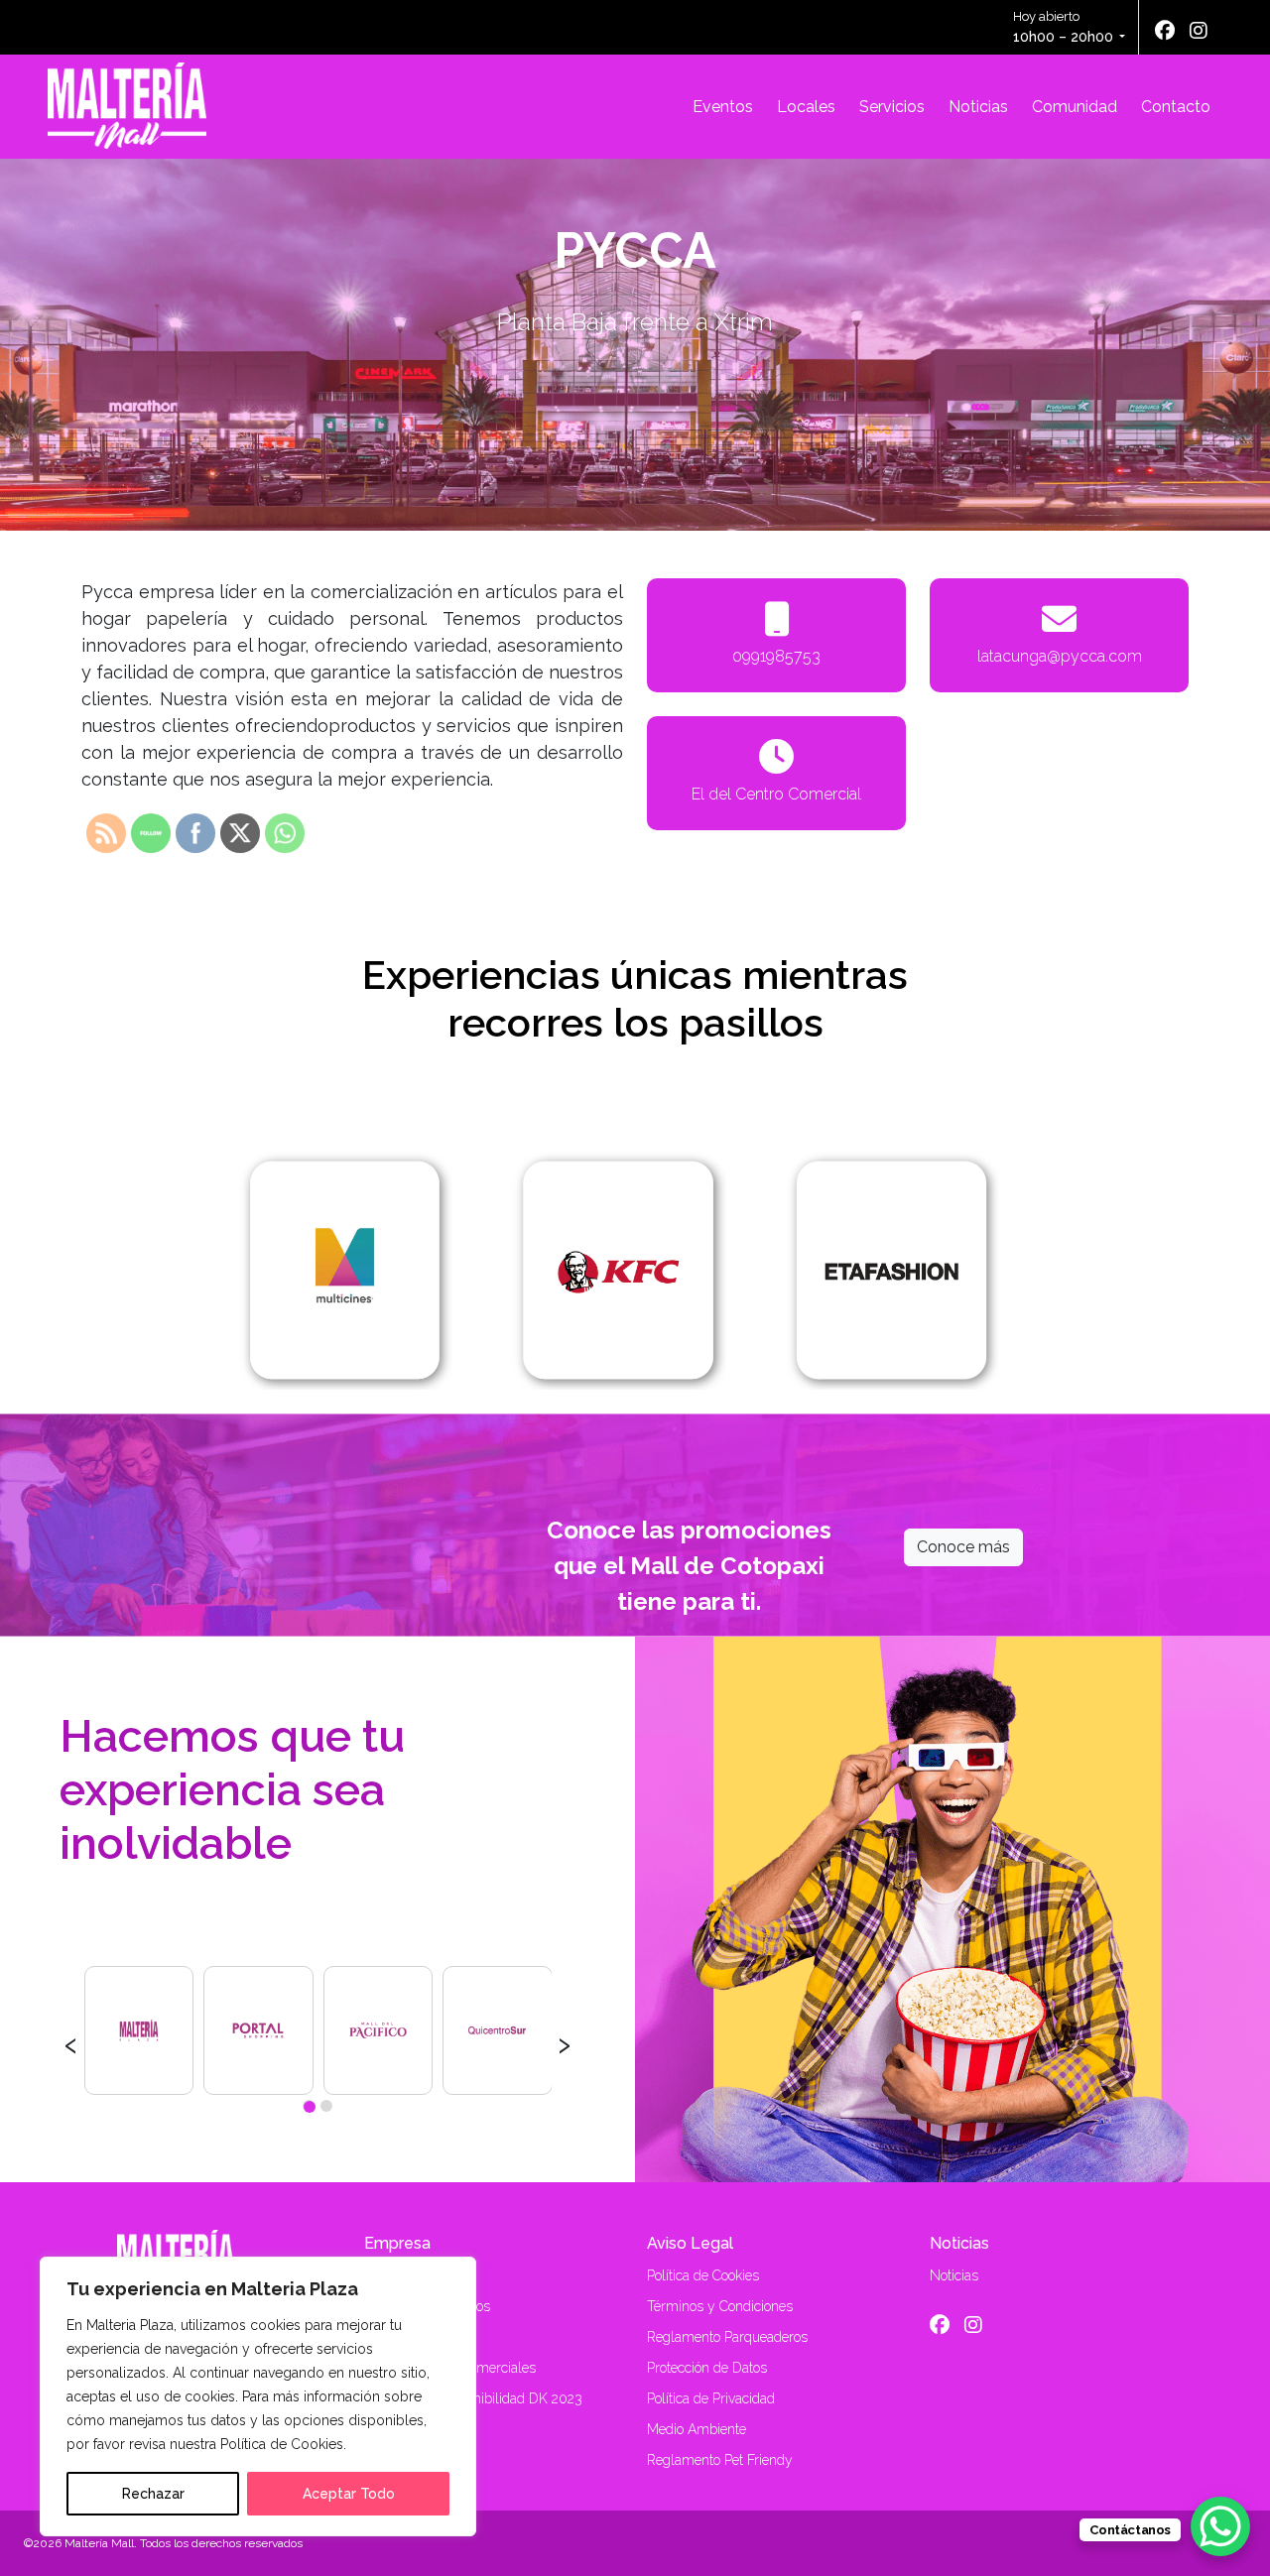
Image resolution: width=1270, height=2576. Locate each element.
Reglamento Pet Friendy (720, 2460)
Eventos (723, 107)
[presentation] (71, 2042)
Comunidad (1075, 107)
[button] (309, 2106)
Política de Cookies (703, 2275)
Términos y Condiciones (720, 2306)
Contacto (1176, 107)
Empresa (397, 2243)
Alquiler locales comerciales (450, 2368)
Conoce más (963, 1547)
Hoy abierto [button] (1063, 27)
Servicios (892, 107)
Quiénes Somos (412, 2275)
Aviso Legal (690, 2243)
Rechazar (153, 2494)
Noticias (978, 107)
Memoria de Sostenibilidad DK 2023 (473, 2398)
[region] (258, 2396)
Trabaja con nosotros (427, 2306)
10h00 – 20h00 (1063, 37)
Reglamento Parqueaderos (727, 2337)
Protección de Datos (707, 2368)
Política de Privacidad (711, 2398)
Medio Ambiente (697, 2429)
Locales (806, 107)
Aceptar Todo (349, 2494)
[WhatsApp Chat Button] (1220, 2526)
